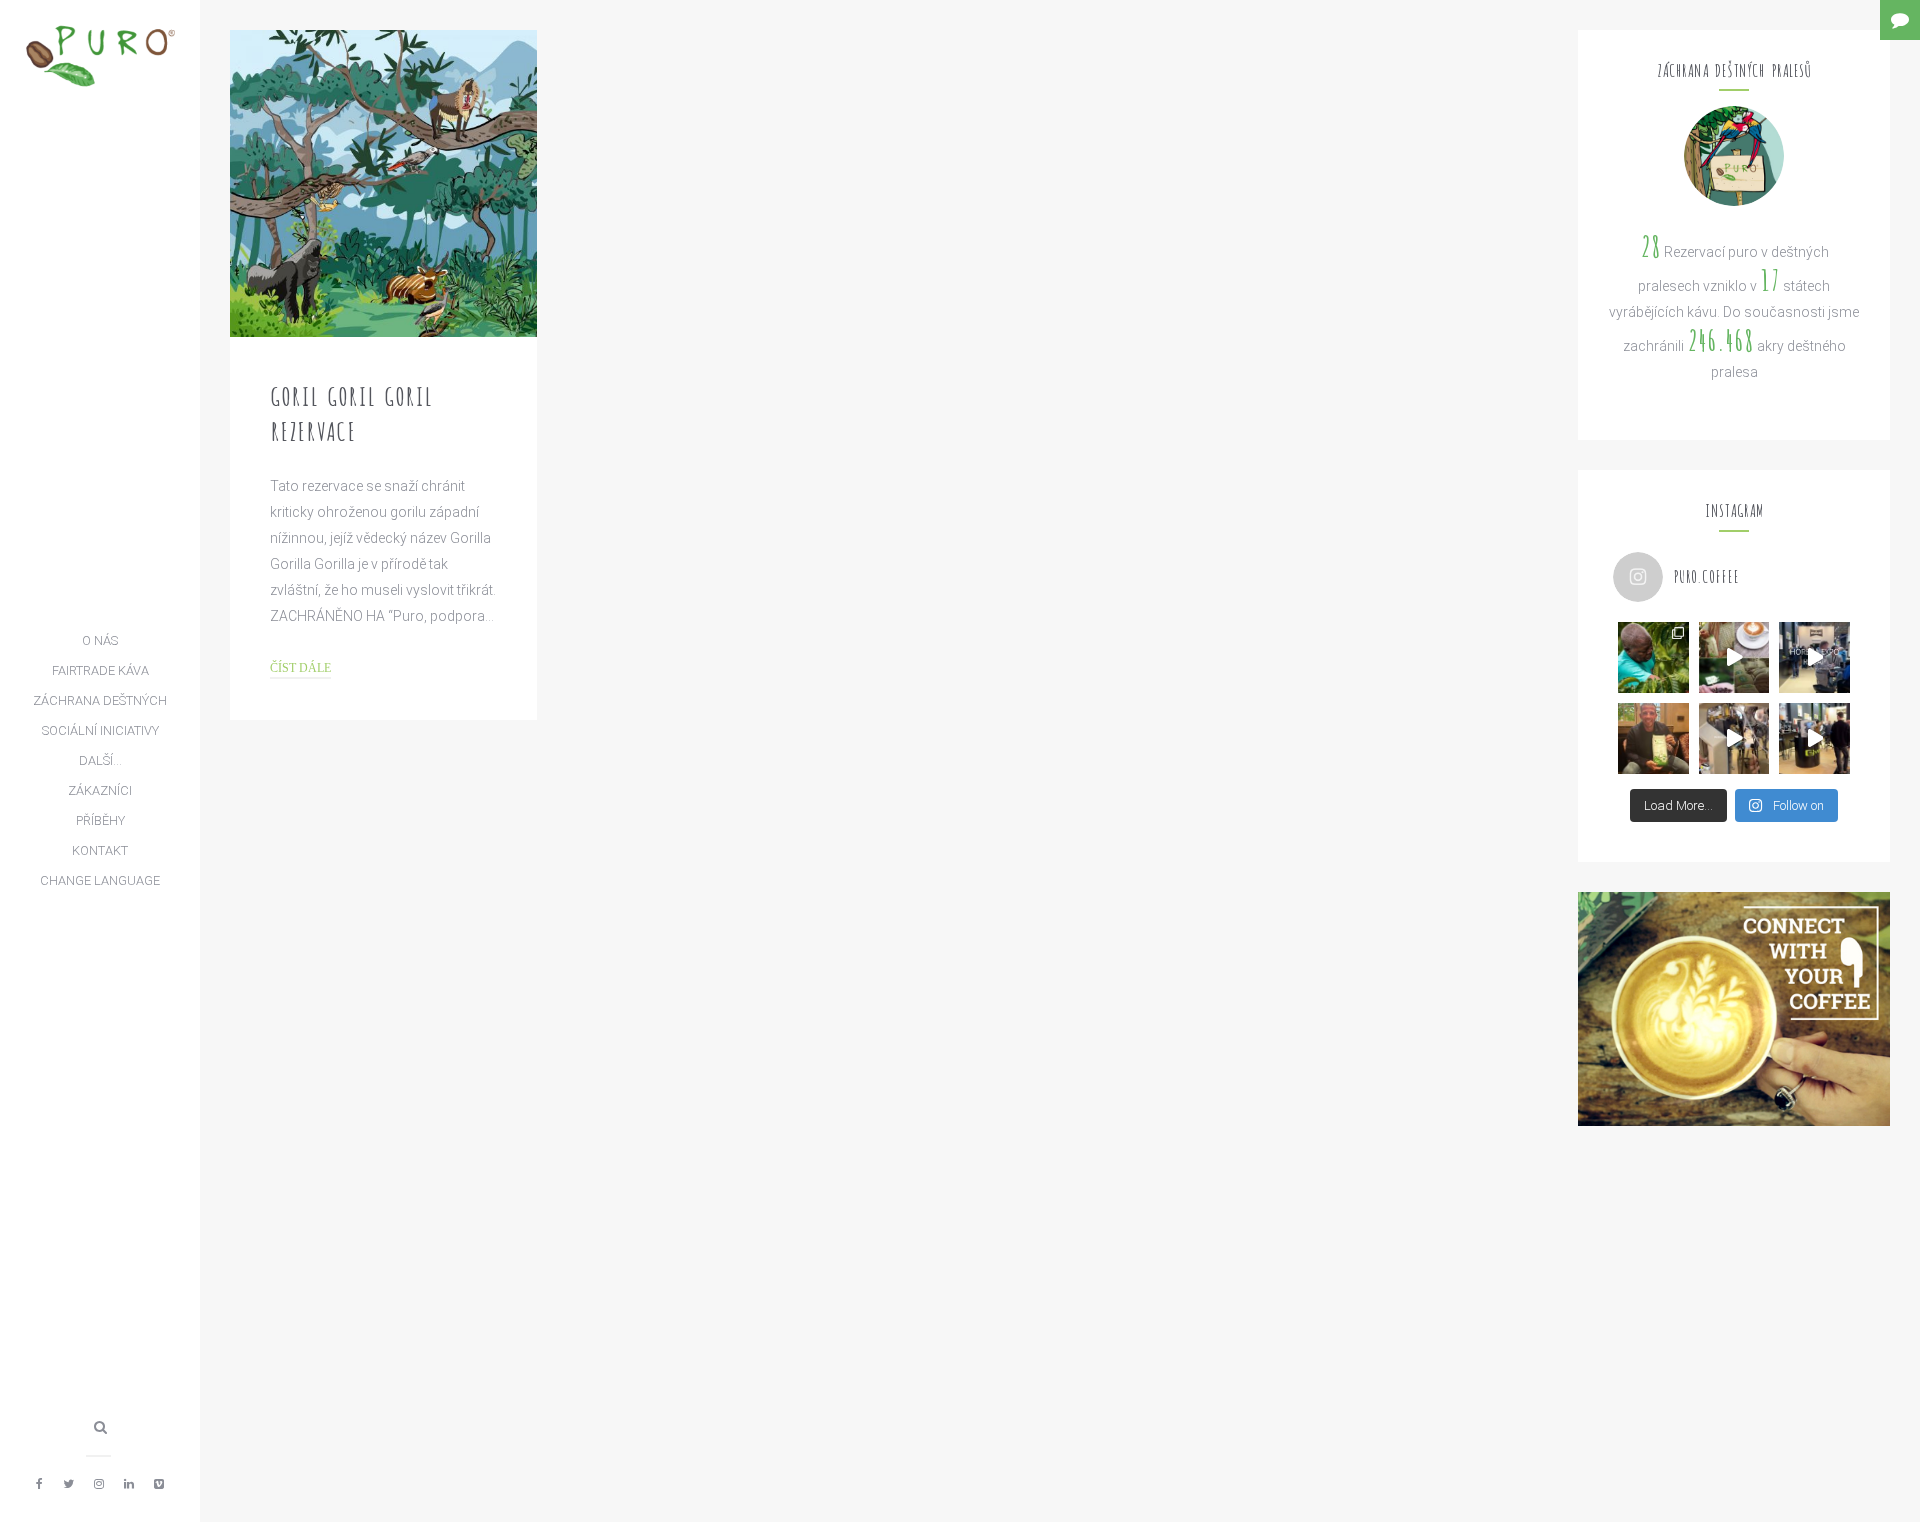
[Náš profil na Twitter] (68, 1484)
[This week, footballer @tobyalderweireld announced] (1653, 738)
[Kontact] (1900, 20)
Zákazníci (100, 790)
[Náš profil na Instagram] (99, 1484)
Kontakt (100, 850)
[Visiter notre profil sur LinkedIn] (129, 1484)
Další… (100, 760)
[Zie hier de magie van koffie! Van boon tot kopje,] (1734, 657)
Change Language (100, 880)
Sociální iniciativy (100, 730)
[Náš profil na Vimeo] (159, 1484)
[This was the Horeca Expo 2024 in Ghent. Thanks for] (1814, 657)
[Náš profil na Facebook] (39, 1484)
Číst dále (300, 669)
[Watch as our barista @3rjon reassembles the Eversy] (1734, 738)
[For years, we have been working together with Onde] (1653, 657)
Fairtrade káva (100, 670)
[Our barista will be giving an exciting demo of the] (1814, 738)
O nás (100, 640)
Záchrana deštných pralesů (100, 704)
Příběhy (100, 820)
